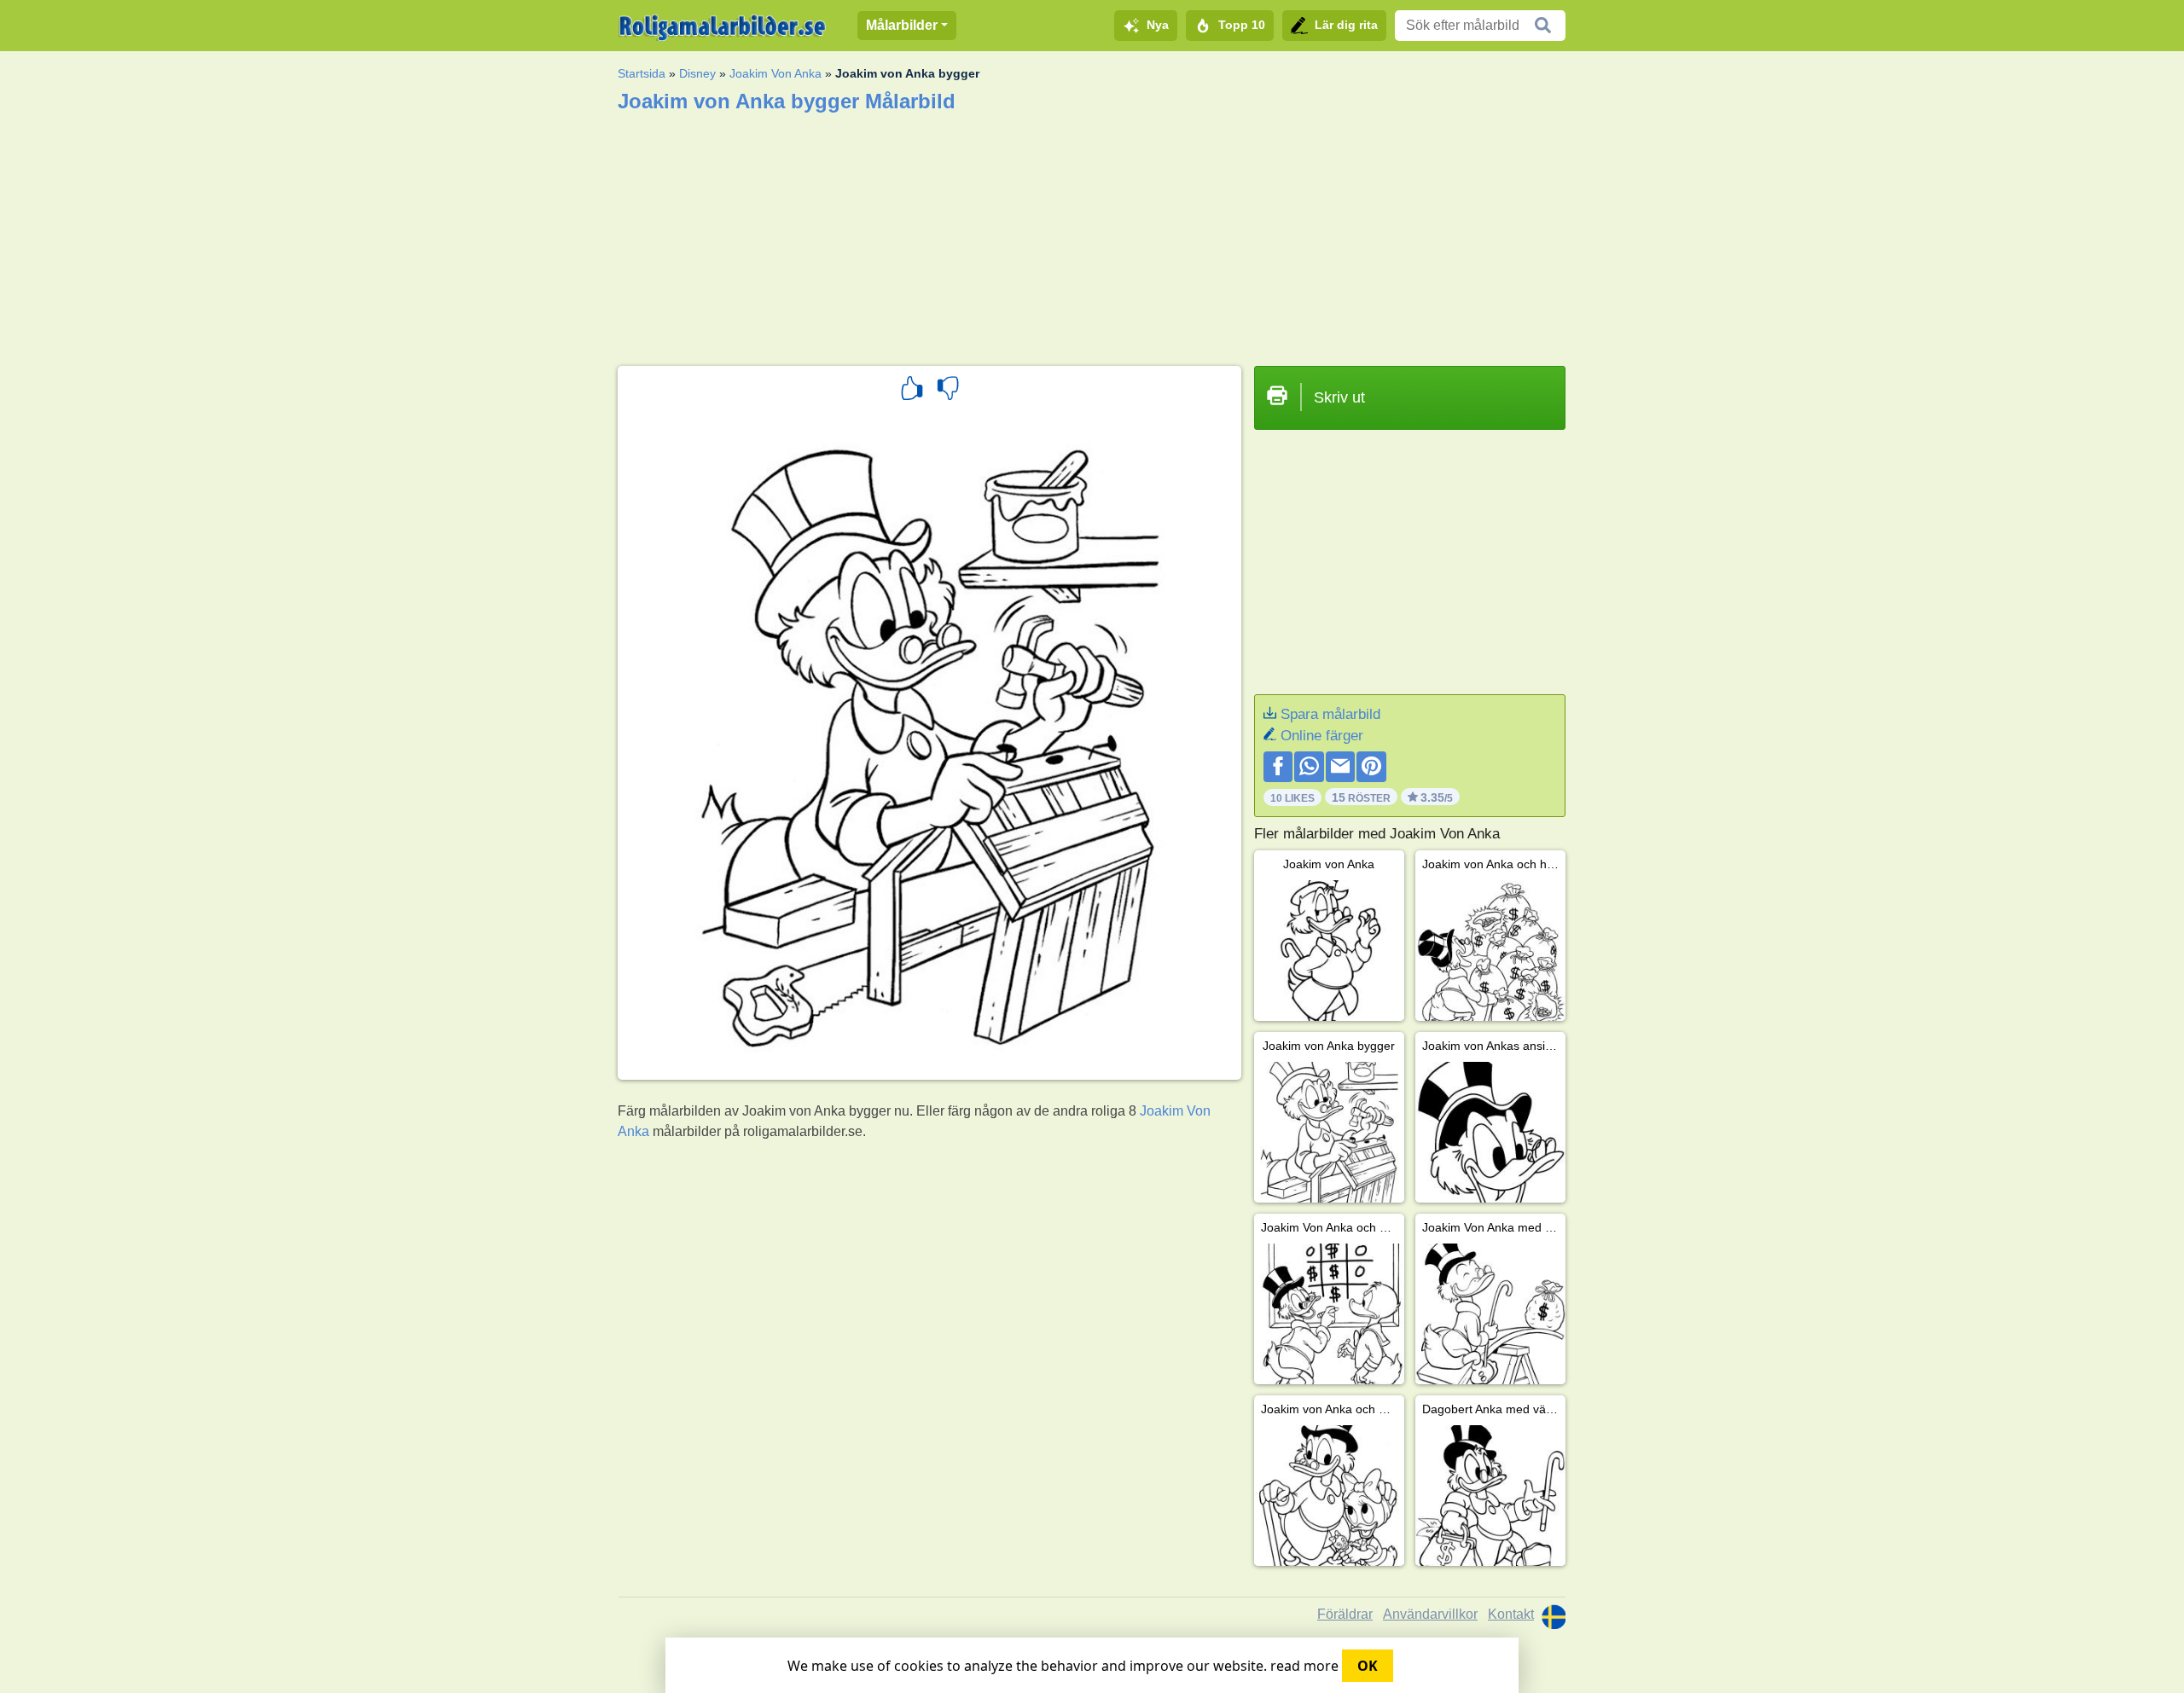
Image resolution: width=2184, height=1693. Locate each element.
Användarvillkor (1430, 1614)
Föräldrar (1345, 1614)
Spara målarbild (1330, 714)
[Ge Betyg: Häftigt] (912, 391)
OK (1368, 1666)
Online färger (1322, 736)
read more (1304, 1666)
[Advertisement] (1092, 234)
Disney (697, 73)
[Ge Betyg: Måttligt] (948, 391)
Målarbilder (902, 25)
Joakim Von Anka (775, 73)
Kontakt (1511, 1614)
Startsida (642, 73)
